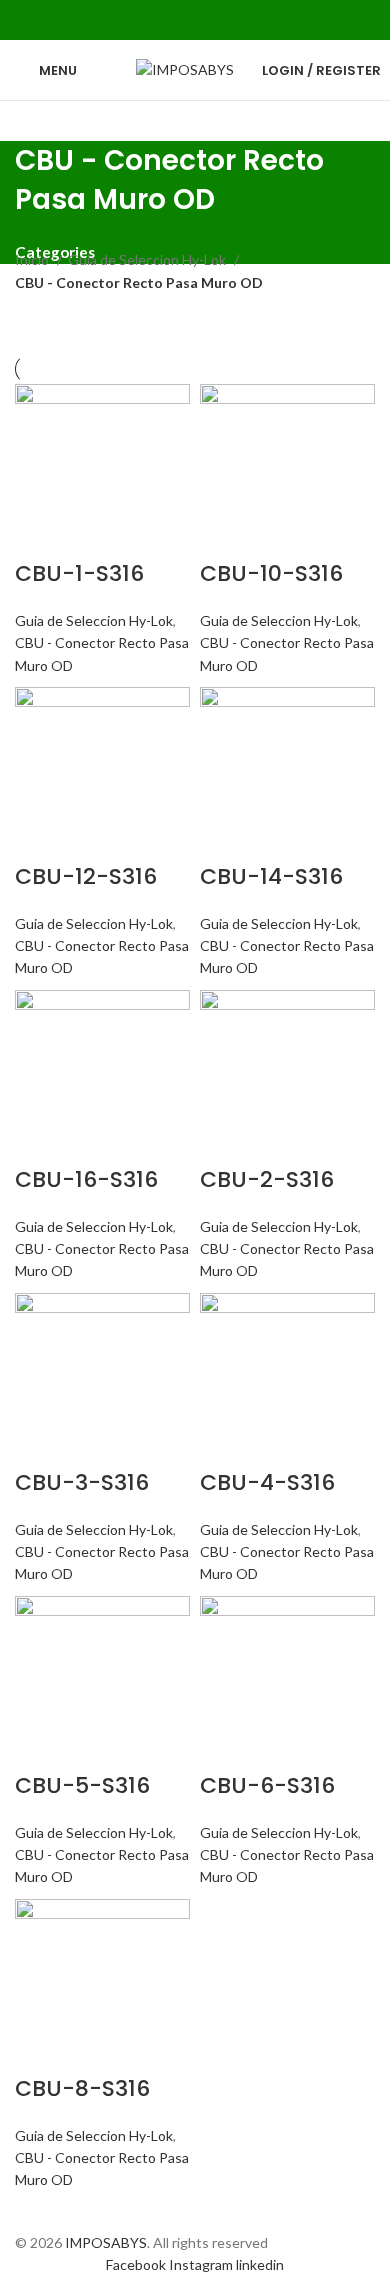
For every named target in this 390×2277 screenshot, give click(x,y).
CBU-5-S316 (82, 1785)
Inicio (33, 259)
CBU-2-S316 (267, 1179)
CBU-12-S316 (86, 876)
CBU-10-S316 (271, 573)
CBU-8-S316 (82, 2088)
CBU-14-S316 (271, 876)
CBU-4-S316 (267, 1482)
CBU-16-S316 (86, 1179)
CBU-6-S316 (267, 1785)
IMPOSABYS (106, 2242)
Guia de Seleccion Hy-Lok (148, 259)
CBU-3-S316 (82, 1482)
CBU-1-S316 (79, 573)
